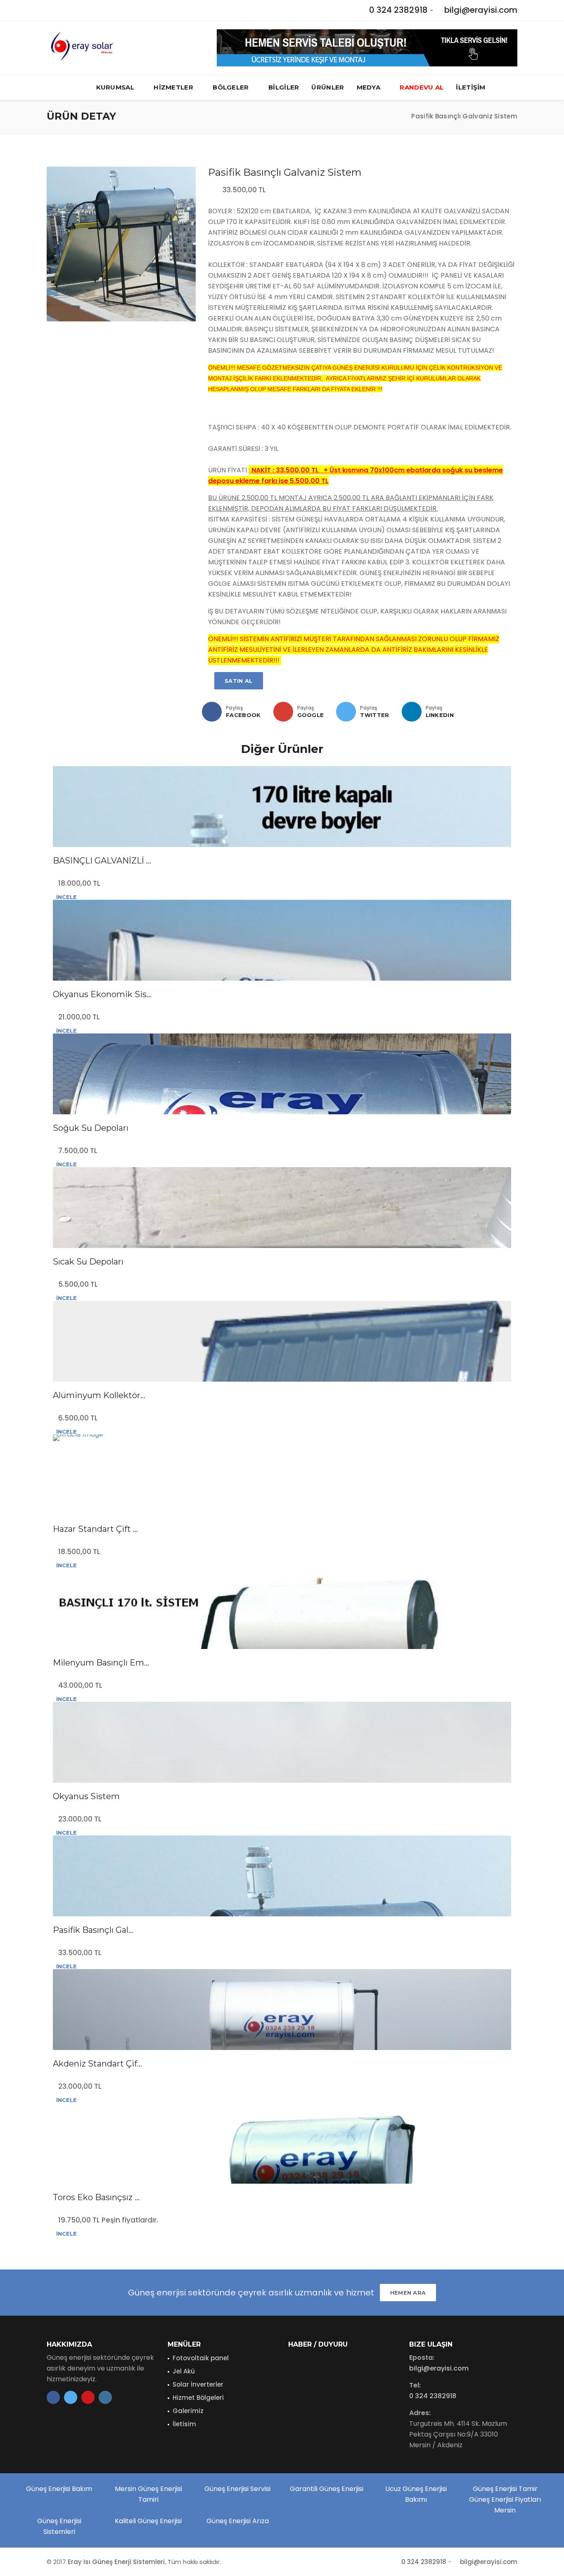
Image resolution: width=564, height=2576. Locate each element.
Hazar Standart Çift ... (95, 1529)
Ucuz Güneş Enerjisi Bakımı (416, 2494)
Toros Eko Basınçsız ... (96, 2197)
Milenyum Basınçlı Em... (101, 1663)
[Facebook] (212, 712)
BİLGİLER (284, 87)
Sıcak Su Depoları (88, 1262)
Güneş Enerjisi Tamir (505, 2489)
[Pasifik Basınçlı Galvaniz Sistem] (121, 244)
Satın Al (238, 681)
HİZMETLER (173, 87)
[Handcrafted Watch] (282, 1438)
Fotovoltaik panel (201, 2358)
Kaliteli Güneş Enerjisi (148, 2521)
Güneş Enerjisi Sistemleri (59, 2526)
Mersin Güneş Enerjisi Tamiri (148, 2494)
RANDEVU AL (422, 87)
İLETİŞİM (470, 87)
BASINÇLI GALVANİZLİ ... (102, 861)
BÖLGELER (231, 87)
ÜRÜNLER (328, 87)
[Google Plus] (283, 712)
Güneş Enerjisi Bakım (59, 2489)
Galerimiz (188, 2411)
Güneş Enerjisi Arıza (238, 2521)
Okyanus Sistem (86, 1796)
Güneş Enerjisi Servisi (237, 2489)
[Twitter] (346, 712)
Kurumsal (115, 87)
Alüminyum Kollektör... (99, 1395)
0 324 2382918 (398, 10)
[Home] (397, 116)
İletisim (184, 2424)
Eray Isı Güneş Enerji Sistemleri (116, 2562)
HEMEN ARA (408, 2293)
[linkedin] (412, 712)
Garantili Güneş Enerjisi (327, 2489)
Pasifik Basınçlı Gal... (93, 1930)
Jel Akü (184, 2371)
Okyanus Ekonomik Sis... (102, 994)
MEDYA (369, 87)
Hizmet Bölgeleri (198, 2398)
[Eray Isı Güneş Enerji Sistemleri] (81, 48)
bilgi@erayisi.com (481, 10)
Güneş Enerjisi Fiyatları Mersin (505, 2505)
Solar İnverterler (198, 2384)
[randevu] (367, 47)
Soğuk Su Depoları (91, 1128)
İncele (66, 897)
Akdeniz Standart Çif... (97, 2064)
